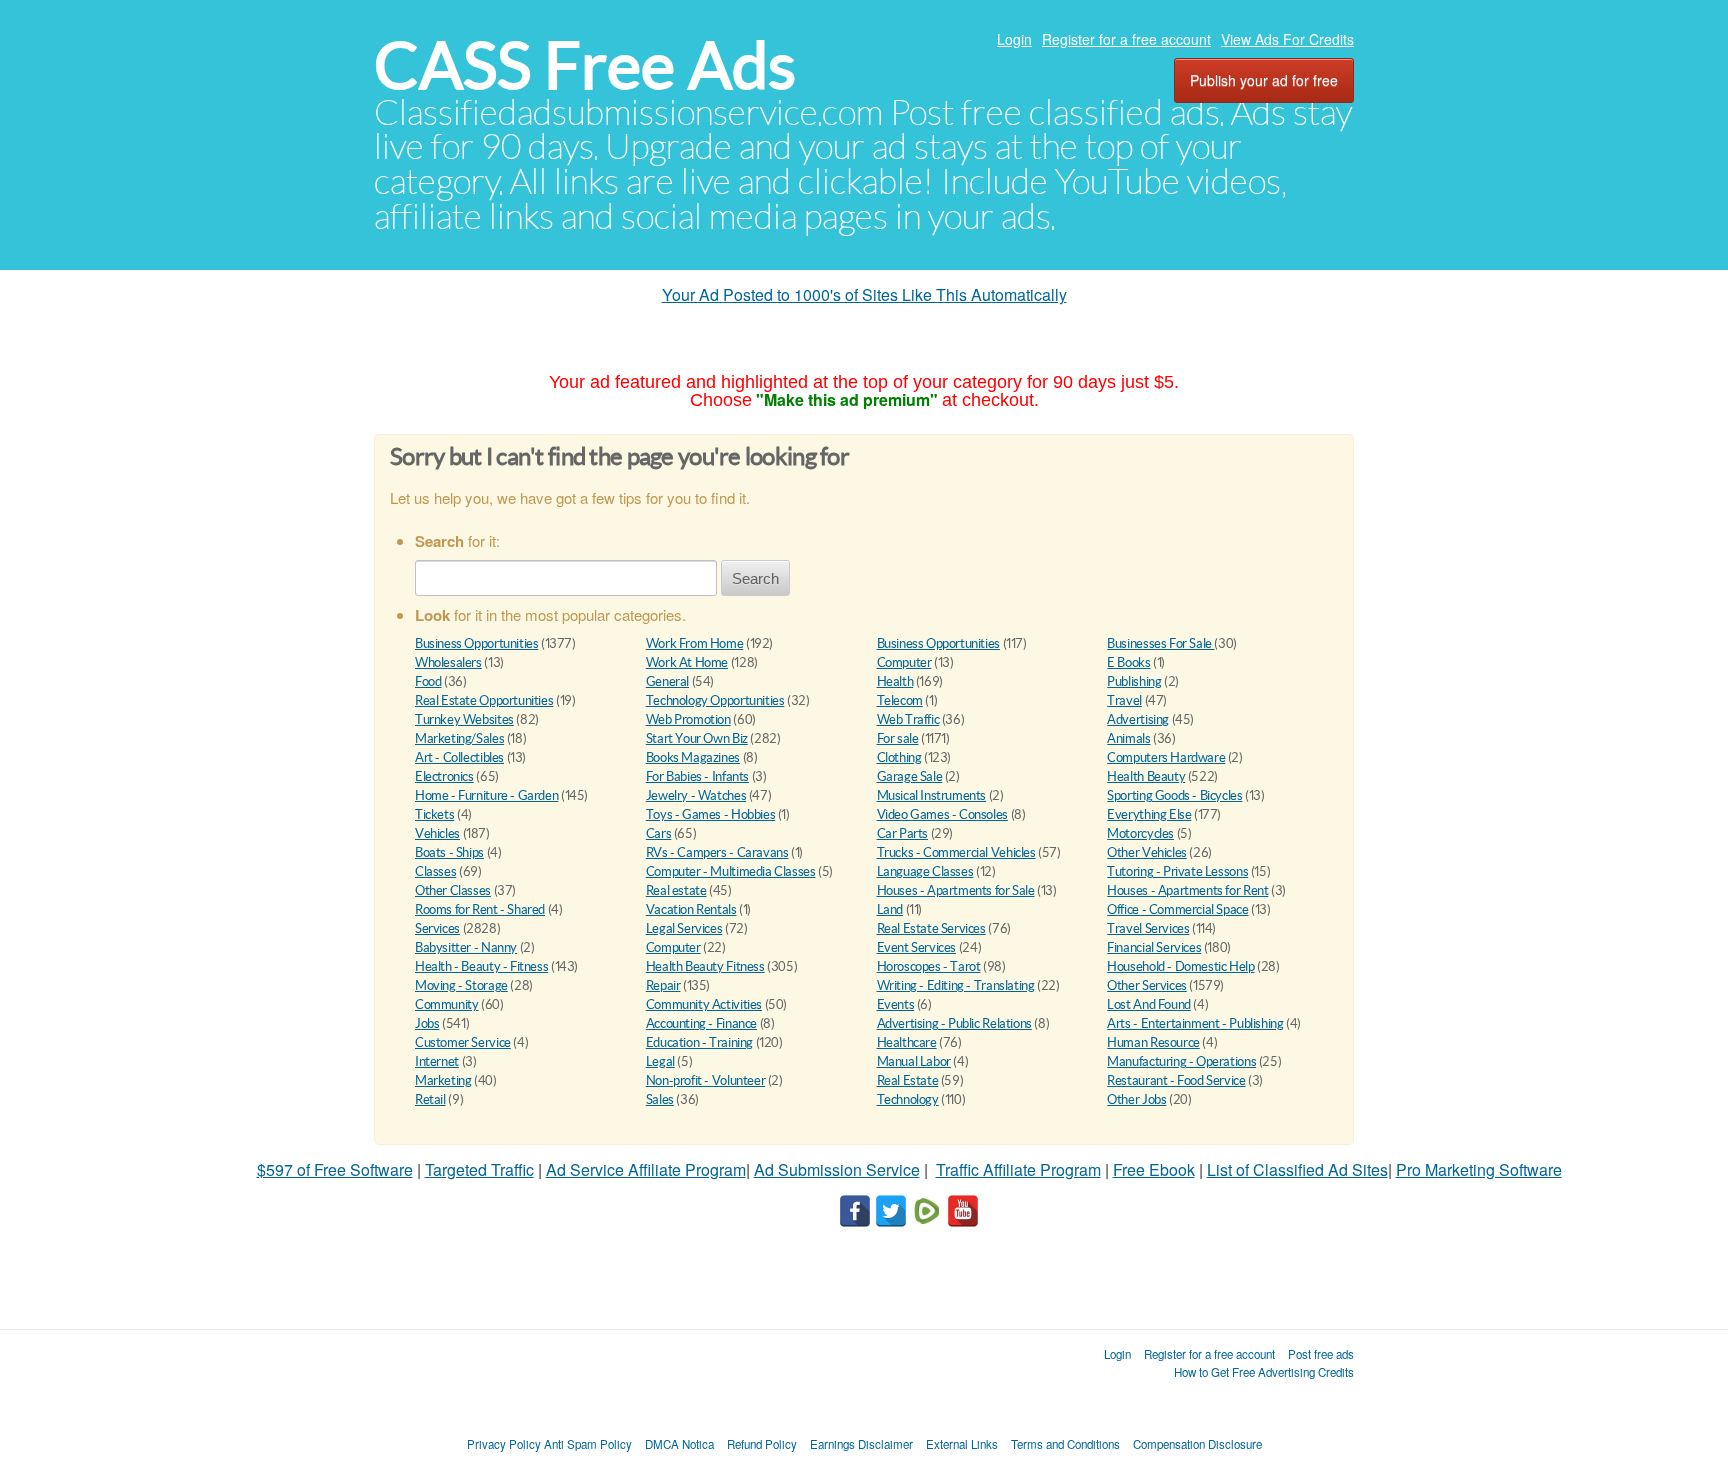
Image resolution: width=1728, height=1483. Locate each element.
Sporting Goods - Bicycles (1174, 795)
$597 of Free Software (335, 1169)
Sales (660, 1099)
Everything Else (1149, 814)
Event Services (917, 947)
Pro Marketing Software (1479, 1169)
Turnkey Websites (464, 719)
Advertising (1138, 719)
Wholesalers (448, 662)
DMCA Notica (679, 1444)
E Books (1128, 662)
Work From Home (695, 643)
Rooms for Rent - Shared (480, 909)
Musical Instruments (932, 795)
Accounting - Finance (701, 1023)
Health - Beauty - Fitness (481, 966)
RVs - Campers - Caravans (717, 852)
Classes (435, 871)
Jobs (427, 1023)
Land (890, 909)
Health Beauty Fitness (705, 966)
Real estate (676, 890)
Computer (904, 662)
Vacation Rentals (691, 909)
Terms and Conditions (1065, 1444)
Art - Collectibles (459, 757)
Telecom (900, 700)
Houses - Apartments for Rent (1187, 890)
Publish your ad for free (1264, 80)
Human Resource (1153, 1042)
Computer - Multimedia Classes (731, 871)
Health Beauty (1146, 776)
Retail (430, 1099)
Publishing (1134, 681)
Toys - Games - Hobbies (710, 814)
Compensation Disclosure (1197, 1444)
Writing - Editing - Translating (956, 985)
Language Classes (925, 871)
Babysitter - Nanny (466, 947)
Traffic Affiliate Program (1018, 1169)
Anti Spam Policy (588, 1444)
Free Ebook (1154, 1169)
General (667, 681)
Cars (658, 833)
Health (895, 681)
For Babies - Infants (697, 776)
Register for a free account (1126, 39)
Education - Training (699, 1042)
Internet (437, 1061)
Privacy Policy (504, 1444)
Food (428, 681)
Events (896, 1004)
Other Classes (453, 890)
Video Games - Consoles (942, 814)
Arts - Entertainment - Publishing (1195, 1023)
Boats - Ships (449, 852)
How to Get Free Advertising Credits (1264, 1372)
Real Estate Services (931, 928)
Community (447, 1004)
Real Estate (908, 1080)
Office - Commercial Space (1177, 909)
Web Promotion (688, 719)
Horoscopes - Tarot (929, 966)
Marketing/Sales (459, 738)
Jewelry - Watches (696, 795)
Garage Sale (910, 776)
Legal (660, 1061)
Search (755, 578)
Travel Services (1148, 928)
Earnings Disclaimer (861, 1444)
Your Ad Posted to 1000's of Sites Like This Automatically (864, 294)
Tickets (434, 814)
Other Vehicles (1147, 852)
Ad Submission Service (837, 1169)
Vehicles (437, 833)
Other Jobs (1136, 1099)
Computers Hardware (1166, 757)
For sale (898, 738)
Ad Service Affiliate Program (646, 1169)
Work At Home (687, 662)
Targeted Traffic (479, 1169)
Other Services (1147, 985)
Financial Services (1154, 947)
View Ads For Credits (1287, 39)
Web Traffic (908, 719)
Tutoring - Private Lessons (1177, 871)
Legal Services (684, 928)
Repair (663, 985)
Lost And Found (1149, 1004)
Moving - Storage (461, 985)
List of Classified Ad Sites (1297, 1169)
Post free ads (1321, 1354)
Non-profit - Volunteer (705, 1080)
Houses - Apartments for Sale (956, 890)
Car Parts (903, 833)
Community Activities (704, 1004)
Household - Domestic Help (1180, 966)
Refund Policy (762, 1444)
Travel (1124, 700)
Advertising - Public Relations (954, 1023)
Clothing (899, 757)
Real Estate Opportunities (484, 700)
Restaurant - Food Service (1176, 1080)
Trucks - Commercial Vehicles (956, 852)
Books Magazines (693, 757)
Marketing (443, 1080)
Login (1014, 39)
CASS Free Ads (585, 65)
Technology (908, 1099)
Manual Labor (914, 1061)
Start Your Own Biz (697, 738)
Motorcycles (1140, 833)
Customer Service (463, 1042)
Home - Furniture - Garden (486, 795)
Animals (1128, 738)
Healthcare (907, 1042)
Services (437, 928)
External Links (962, 1444)
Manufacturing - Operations (1181, 1061)
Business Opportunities (476, 643)
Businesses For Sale (1160, 643)
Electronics (444, 776)
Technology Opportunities (715, 700)
